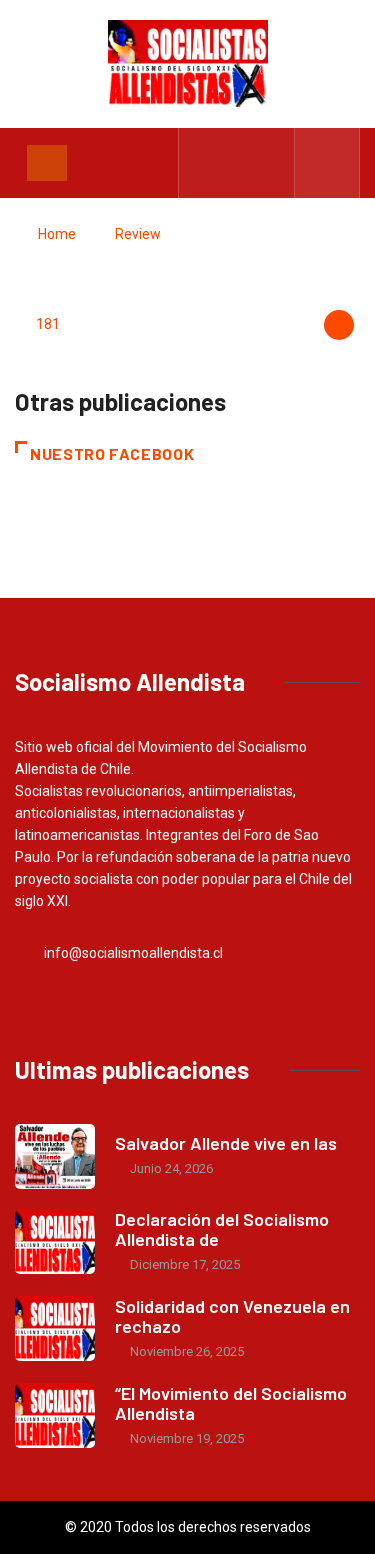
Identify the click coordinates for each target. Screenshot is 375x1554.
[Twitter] (237, 163)
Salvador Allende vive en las (226, 1143)
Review (138, 234)
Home (57, 234)
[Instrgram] (268, 163)
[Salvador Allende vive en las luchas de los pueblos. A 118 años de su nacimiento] (55, 1156)
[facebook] (206, 163)
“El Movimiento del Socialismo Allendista (231, 1403)
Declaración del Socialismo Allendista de (222, 1229)
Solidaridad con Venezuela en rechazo (232, 1316)
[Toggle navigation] (47, 163)
